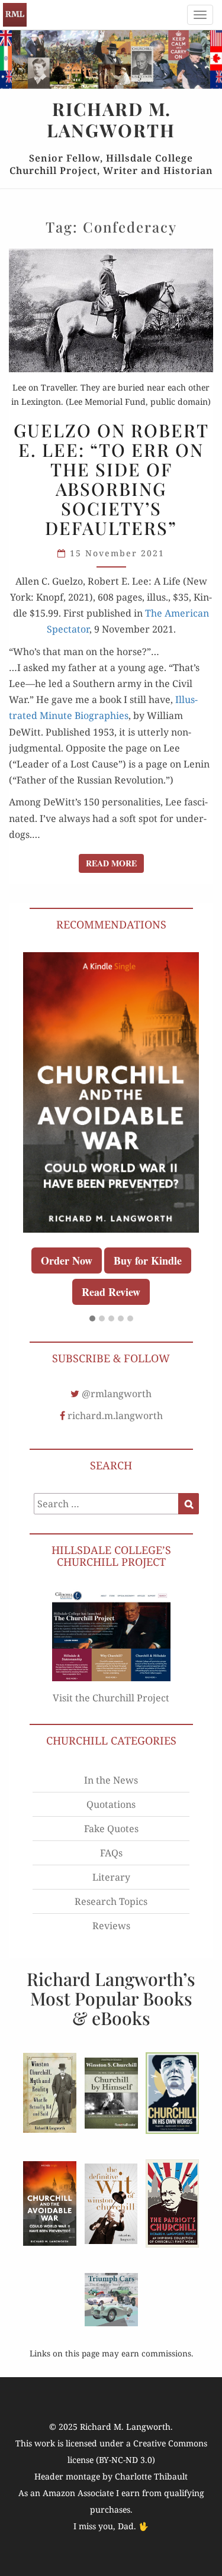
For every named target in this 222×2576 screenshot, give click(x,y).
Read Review (111, 1292)
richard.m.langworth (115, 1416)
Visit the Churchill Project (111, 1698)
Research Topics (111, 1901)
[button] (92, 1319)
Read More (115, 863)
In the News (111, 1780)
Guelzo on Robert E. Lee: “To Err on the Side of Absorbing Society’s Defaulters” (111, 479)
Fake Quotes (111, 1829)
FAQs (111, 1853)
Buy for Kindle (148, 1260)
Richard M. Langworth (15, 15)
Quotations (111, 1804)
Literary (111, 1877)
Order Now (67, 1260)
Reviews (111, 1926)
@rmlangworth (117, 1394)
